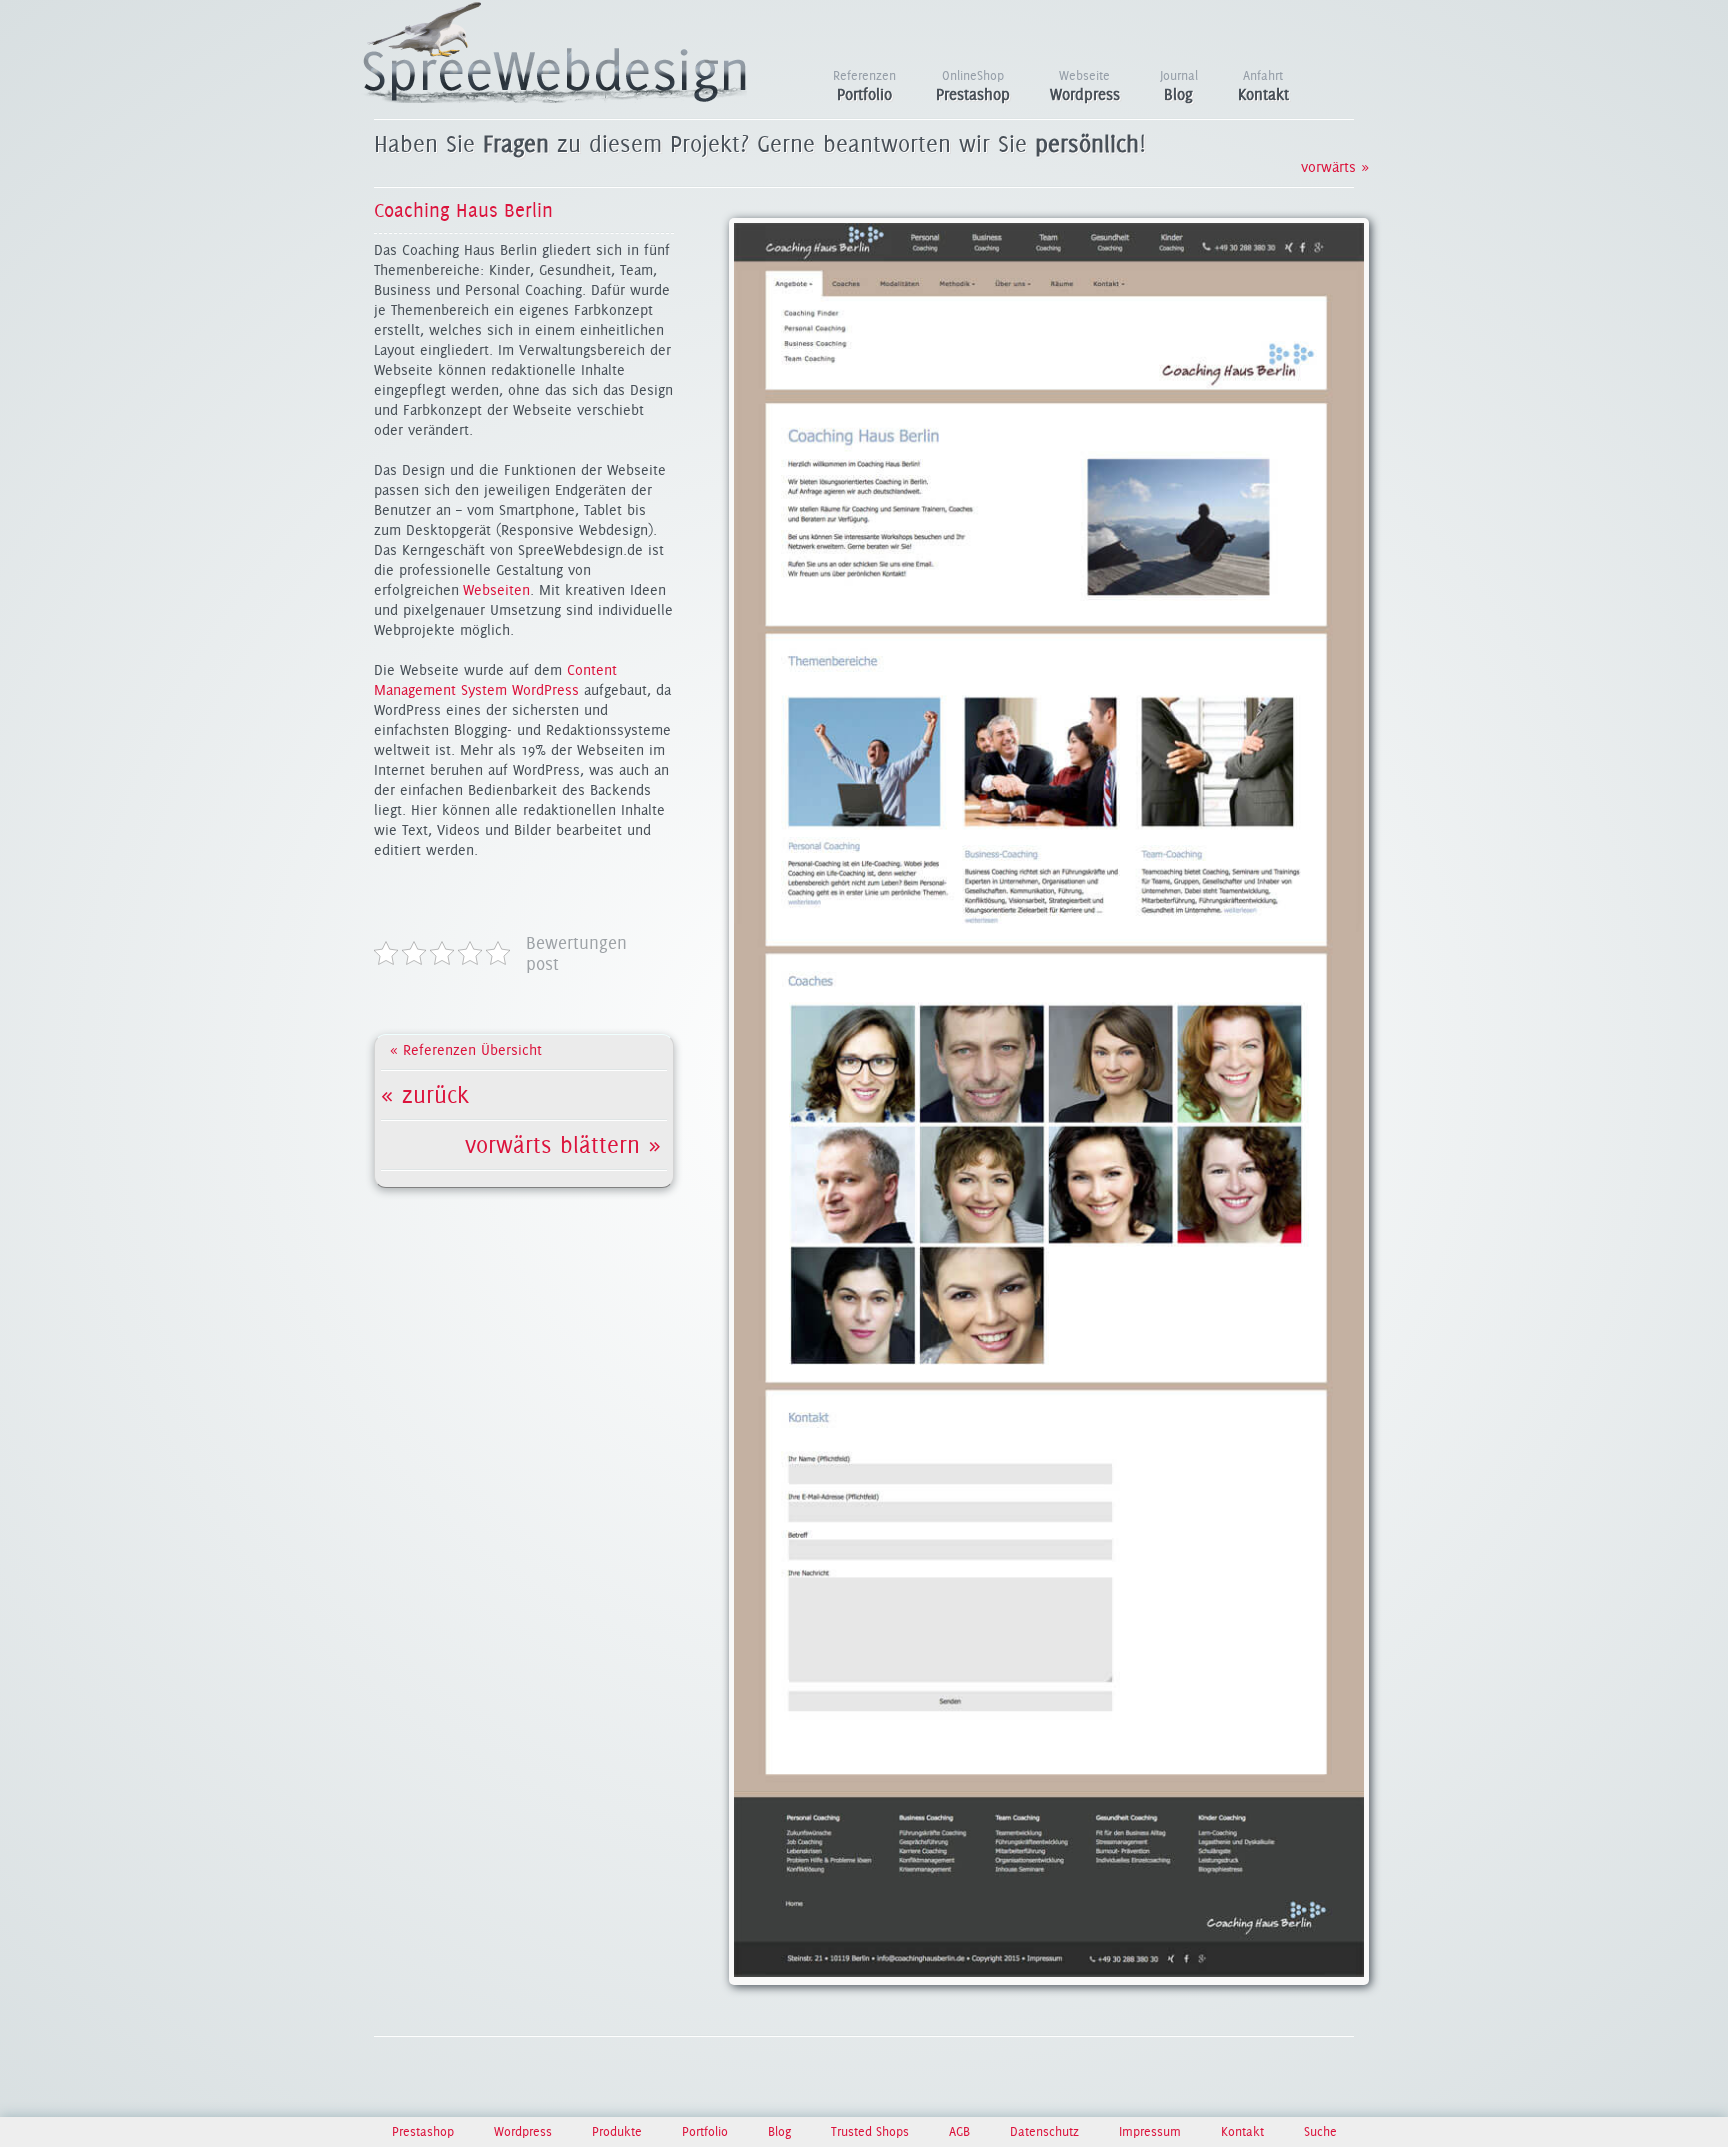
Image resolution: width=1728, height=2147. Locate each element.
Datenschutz (1046, 2131)
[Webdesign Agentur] (555, 98)
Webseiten (496, 590)
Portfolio (864, 86)
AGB (961, 2131)
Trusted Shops (872, 2131)
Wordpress (1085, 86)
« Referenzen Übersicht (466, 1050)
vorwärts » (1326, 167)
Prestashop (973, 86)
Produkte (619, 2131)
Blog (1179, 86)
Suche (1320, 2131)
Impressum (1152, 2131)
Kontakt (1263, 86)
